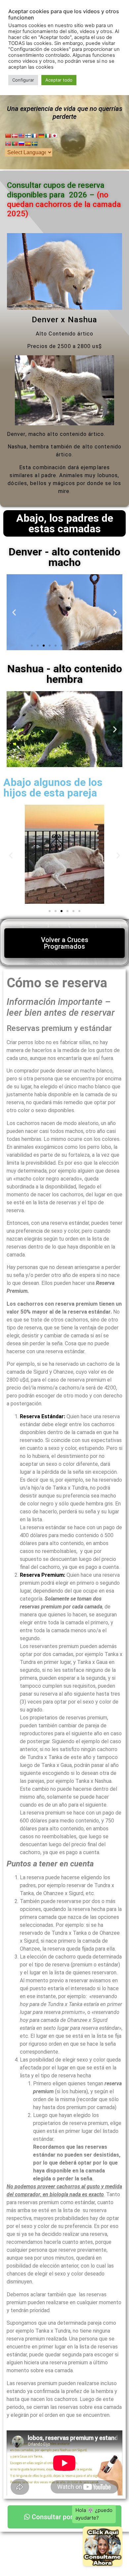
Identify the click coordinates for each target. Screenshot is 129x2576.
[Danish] (15, 136)
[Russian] (21, 144)
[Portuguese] (15, 144)
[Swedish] (34, 144)
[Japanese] (54, 136)
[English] (21, 136)
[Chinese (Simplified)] (8, 136)
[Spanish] (28, 144)
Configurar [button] (23, 80)
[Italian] (48, 136)
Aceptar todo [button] (59, 80)
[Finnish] (28, 136)
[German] (41, 136)
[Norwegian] (8, 144)
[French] (34, 136)
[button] (14, 612)
